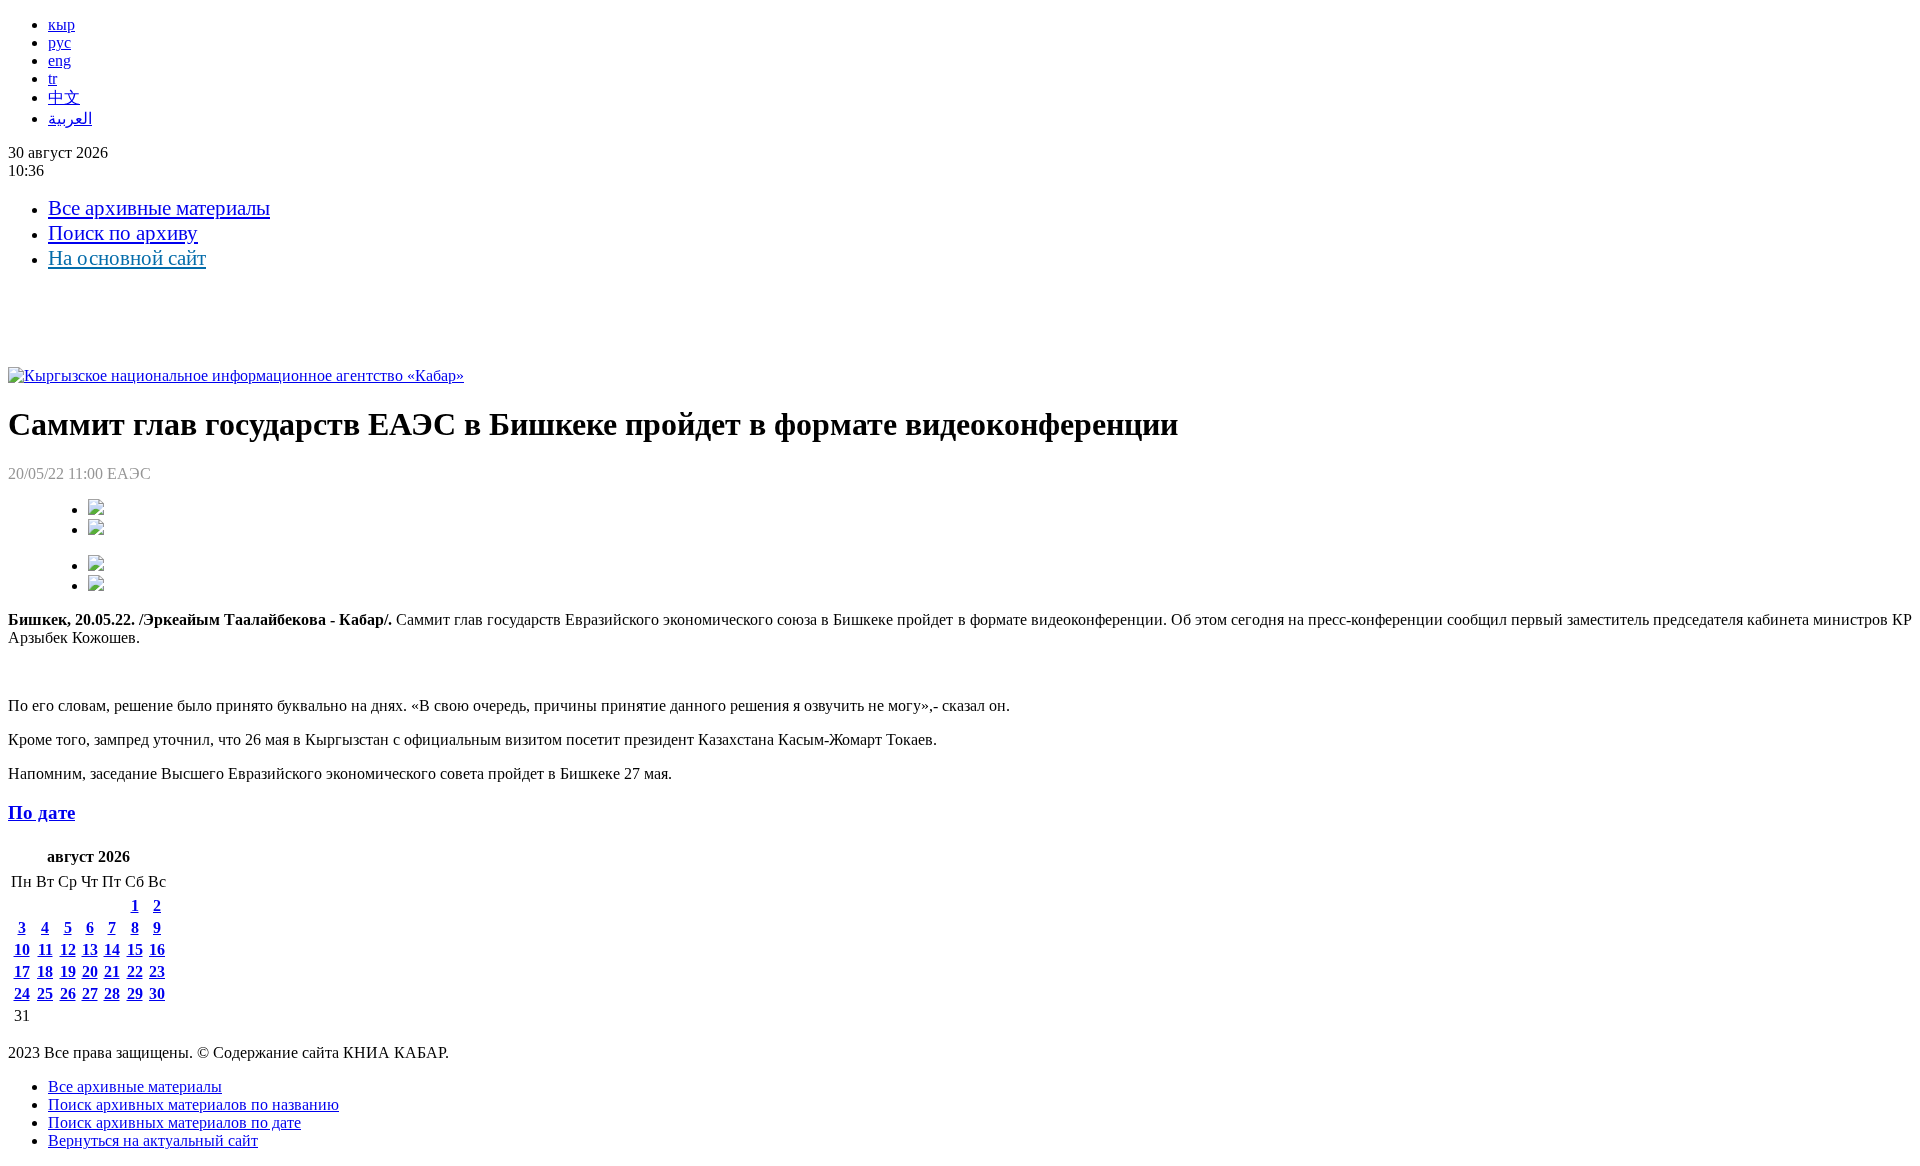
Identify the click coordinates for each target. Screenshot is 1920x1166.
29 (135, 993)
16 (157, 949)
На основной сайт (127, 258)
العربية (70, 118)
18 (45, 971)
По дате (41, 812)
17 (22, 971)
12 (68, 949)
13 (90, 949)
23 (157, 971)
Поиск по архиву (123, 233)
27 (90, 993)
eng (59, 60)
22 (135, 971)
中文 (64, 97)
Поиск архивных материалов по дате (174, 1122)
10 (22, 949)
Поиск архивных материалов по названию (193, 1104)
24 (22, 993)
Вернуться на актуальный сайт (153, 1140)
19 (68, 971)
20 (90, 971)
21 (112, 971)
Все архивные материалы (159, 208)
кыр (61, 24)
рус (59, 42)
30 (157, 993)
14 (112, 949)
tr (52, 78)
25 (45, 993)
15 (135, 949)
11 (45, 949)
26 (68, 993)
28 (112, 993)
